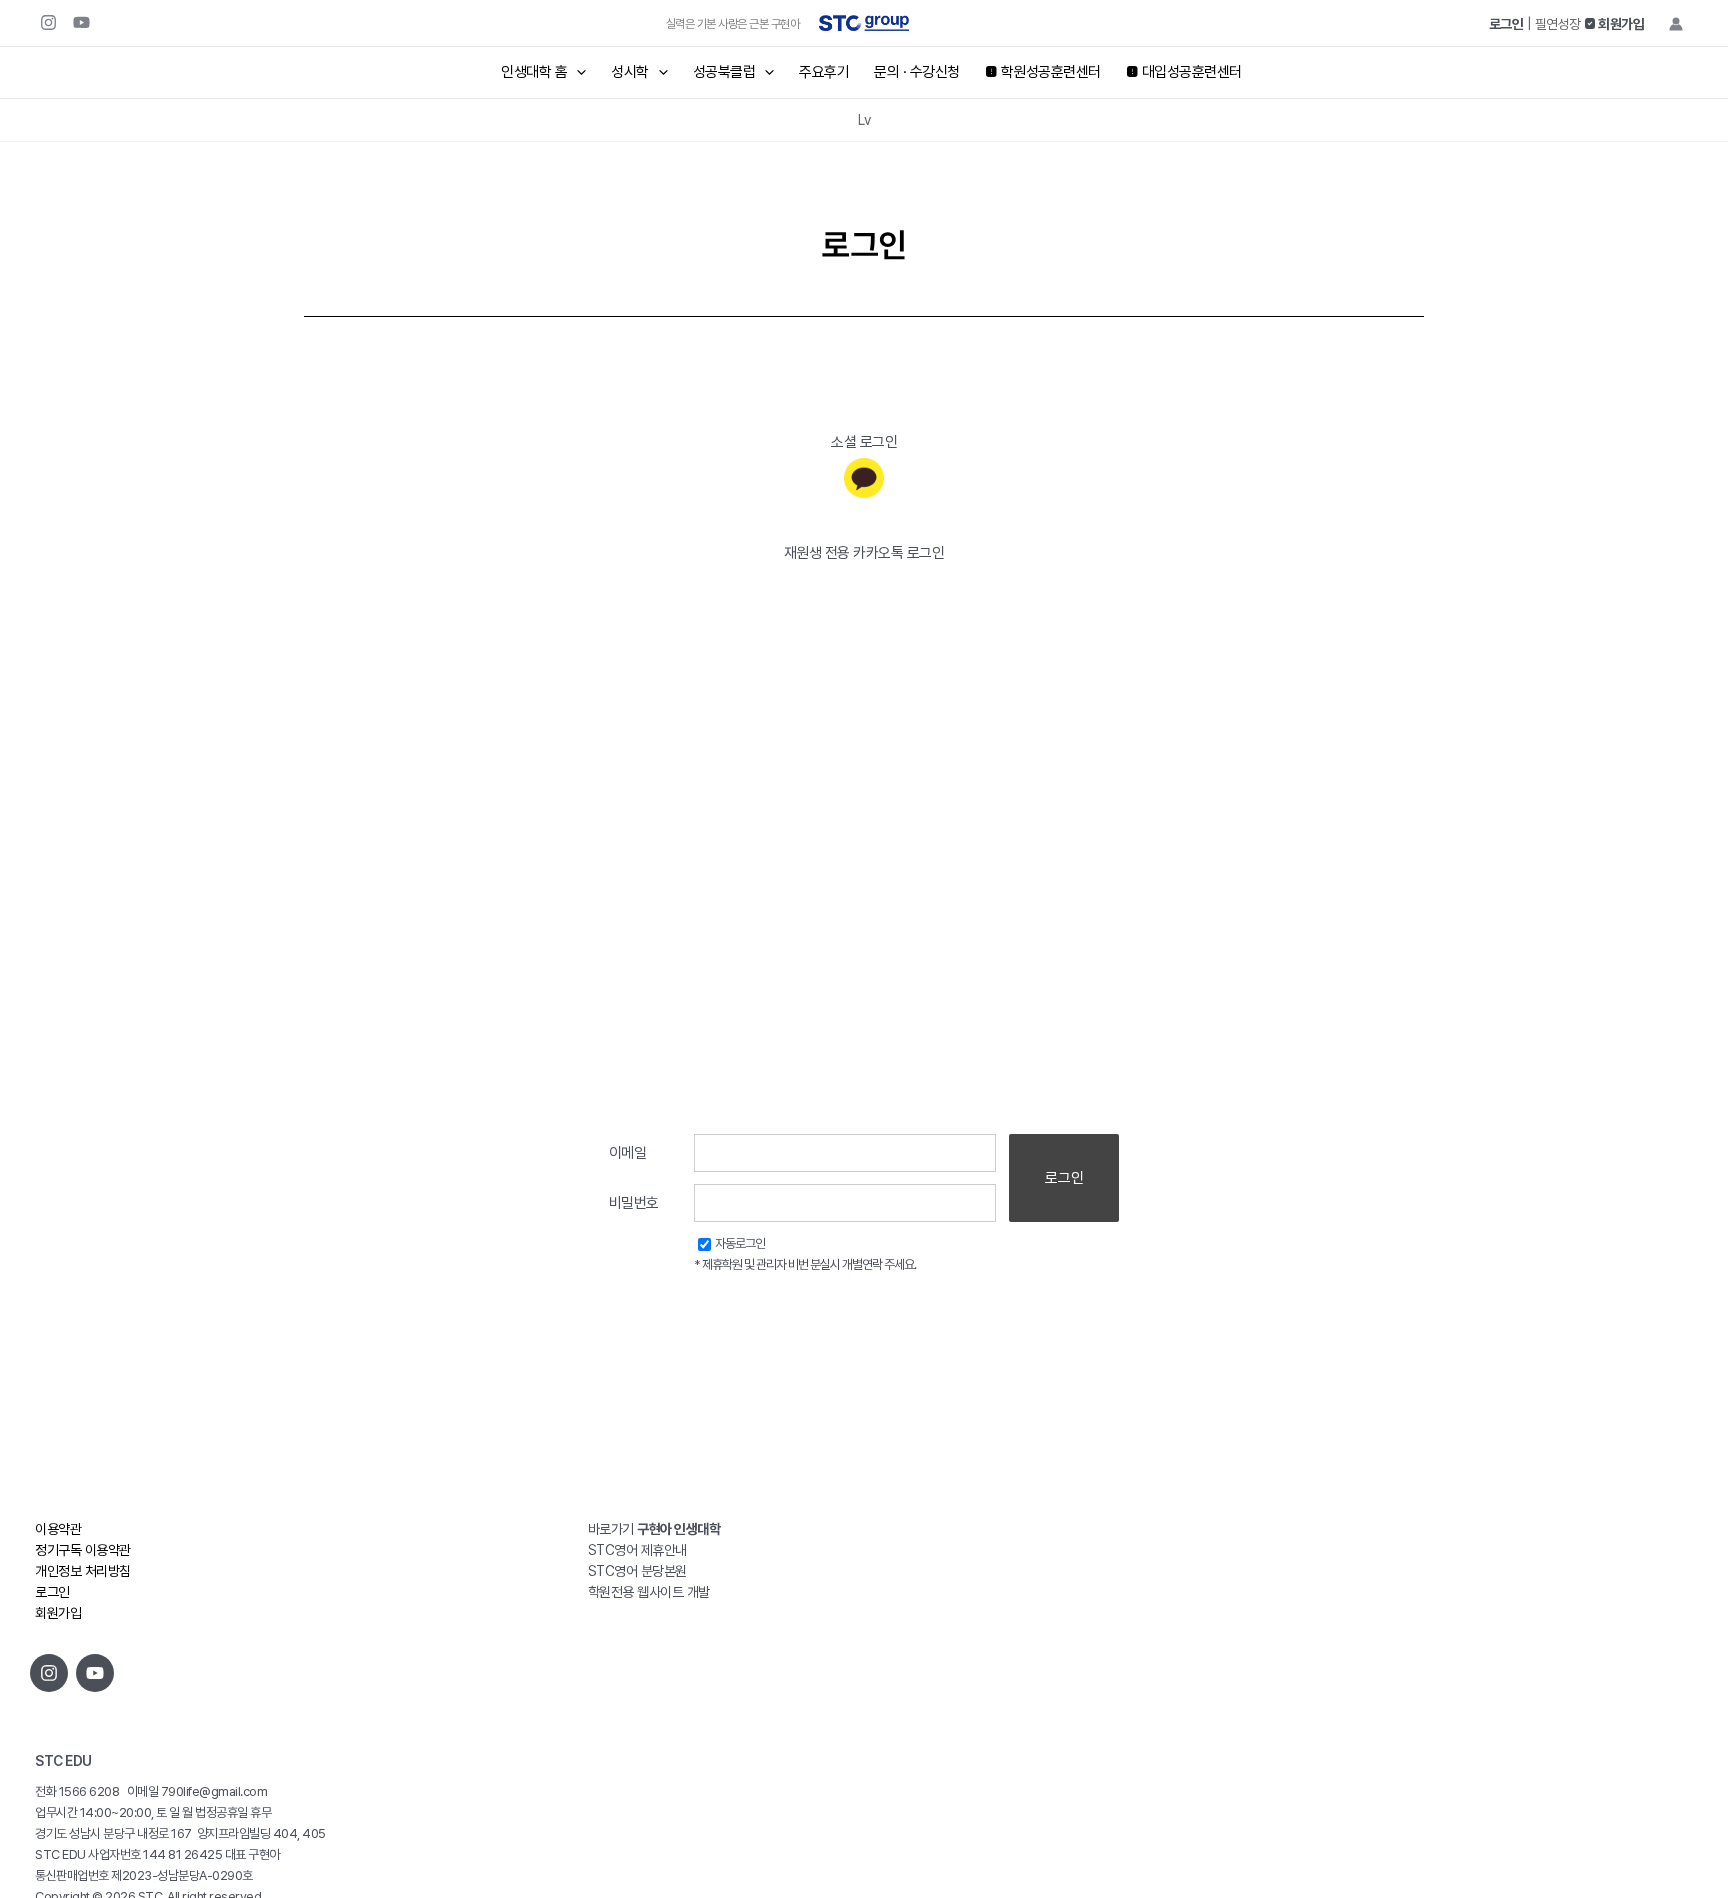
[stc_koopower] (48, 22)
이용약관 (58, 1529)
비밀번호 (634, 1203)
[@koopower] (95, 1673)
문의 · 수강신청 (917, 72)
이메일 (628, 1153)
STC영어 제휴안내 (637, 1550)
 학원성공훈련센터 (1043, 72)
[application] (576, 72)
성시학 (630, 72)
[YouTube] (81, 22)
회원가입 (58, 1613)
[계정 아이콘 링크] (1676, 24)
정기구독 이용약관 (83, 1550)
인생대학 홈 (534, 72)
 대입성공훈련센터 (1184, 72)
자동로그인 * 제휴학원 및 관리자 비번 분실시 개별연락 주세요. (805, 1254)
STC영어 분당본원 (637, 1571)
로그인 (1064, 1178)
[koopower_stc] (49, 1673)
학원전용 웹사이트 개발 (649, 1592)
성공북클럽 (724, 72)
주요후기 (824, 72)
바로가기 (654, 1529)
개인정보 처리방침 (83, 1571)
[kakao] (864, 478)
